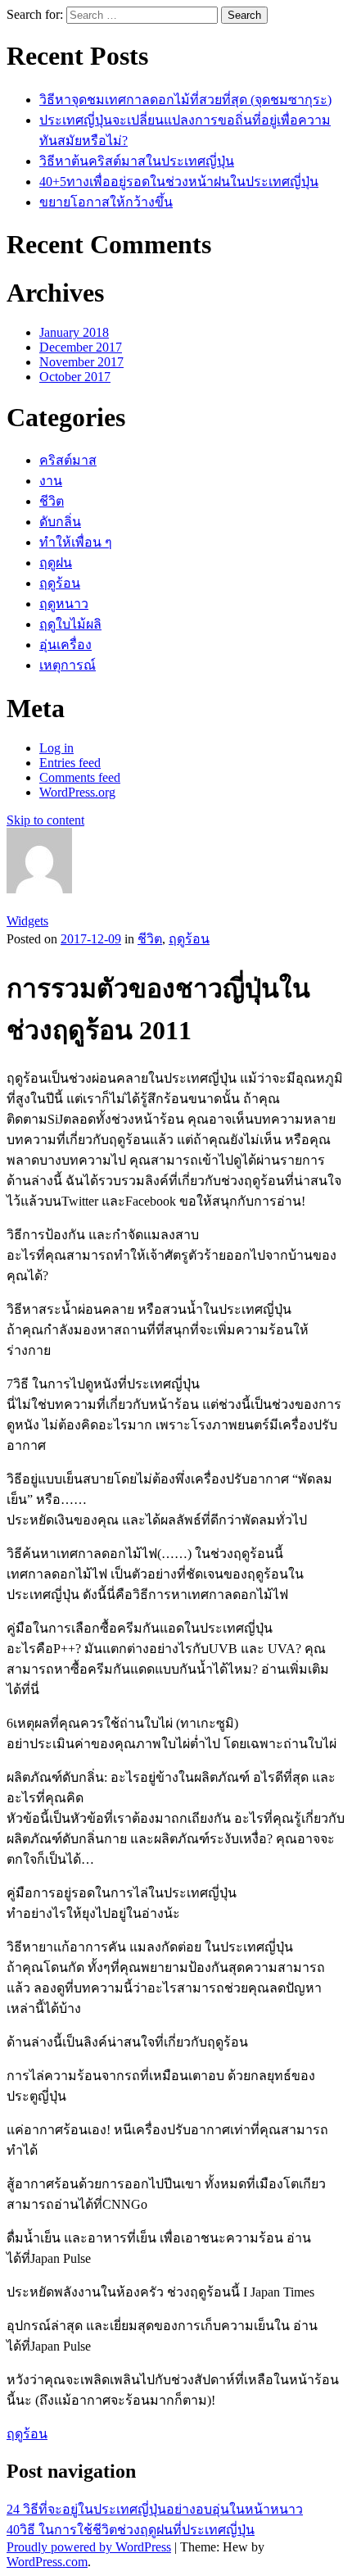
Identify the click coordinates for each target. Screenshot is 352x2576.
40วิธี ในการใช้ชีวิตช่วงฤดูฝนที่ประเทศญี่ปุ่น (131, 2530)
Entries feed (70, 763)
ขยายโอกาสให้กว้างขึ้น (106, 202)
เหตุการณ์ (68, 665)
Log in (56, 748)
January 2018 (74, 332)
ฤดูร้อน (60, 583)
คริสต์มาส (68, 460)
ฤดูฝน (56, 563)
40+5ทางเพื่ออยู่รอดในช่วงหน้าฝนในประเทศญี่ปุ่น (179, 182)
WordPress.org (77, 792)
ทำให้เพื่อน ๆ (76, 542)
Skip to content (45, 820)
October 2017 (75, 377)
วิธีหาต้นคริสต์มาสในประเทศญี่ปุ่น (137, 161)
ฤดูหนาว (64, 604)
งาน (51, 481)
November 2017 (81, 362)
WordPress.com (47, 2562)
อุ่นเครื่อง (65, 645)
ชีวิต (52, 501)
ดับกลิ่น (60, 522)
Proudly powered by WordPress (89, 2547)
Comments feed (80, 777)
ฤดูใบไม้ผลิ (70, 624)
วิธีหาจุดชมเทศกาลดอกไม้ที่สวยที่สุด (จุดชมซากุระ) (185, 100)
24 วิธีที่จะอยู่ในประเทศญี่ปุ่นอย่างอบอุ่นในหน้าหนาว (155, 2509)
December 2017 (81, 347)
